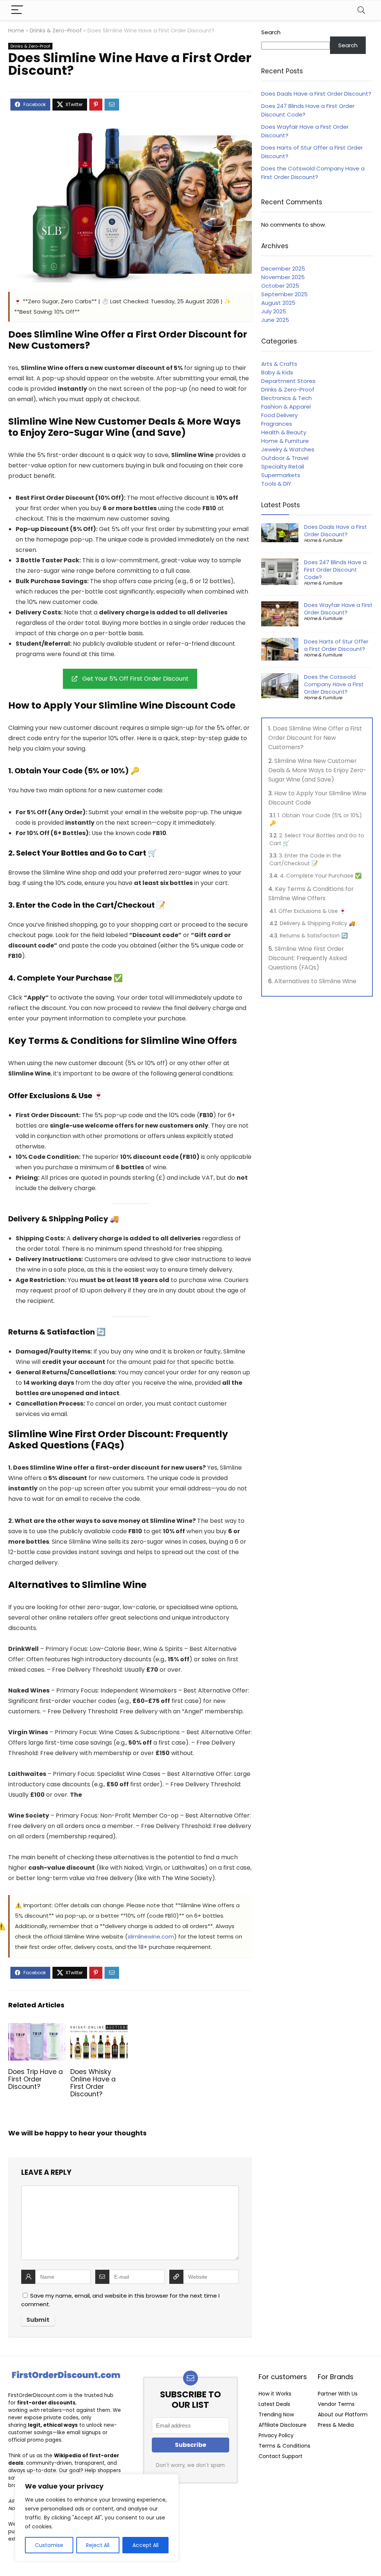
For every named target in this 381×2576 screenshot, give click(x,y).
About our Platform (343, 2414)
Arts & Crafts (279, 364)
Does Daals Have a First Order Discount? (316, 94)
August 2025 (278, 303)
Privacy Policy (276, 2435)
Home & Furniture (285, 441)
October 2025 (280, 286)
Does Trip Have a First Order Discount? (36, 2079)
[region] (97, 2518)
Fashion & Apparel (286, 407)
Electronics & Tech (286, 398)
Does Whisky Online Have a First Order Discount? (93, 2083)
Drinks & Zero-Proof (56, 31)
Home (16, 31)
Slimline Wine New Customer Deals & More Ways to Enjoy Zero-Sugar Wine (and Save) (317, 770)
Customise (49, 2545)
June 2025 (275, 320)
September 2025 (284, 294)
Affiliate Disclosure (283, 2425)
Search (271, 32)
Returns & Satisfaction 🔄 (314, 936)
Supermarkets (281, 475)
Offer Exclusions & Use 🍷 (312, 911)
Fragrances (277, 424)
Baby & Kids (277, 372)
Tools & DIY (276, 484)
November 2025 (283, 277)
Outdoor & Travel (285, 458)
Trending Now (276, 2414)
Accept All (145, 2545)
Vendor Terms (336, 2404)
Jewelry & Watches (288, 449)
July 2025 (274, 311)
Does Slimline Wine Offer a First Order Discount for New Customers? (315, 738)
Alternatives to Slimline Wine (315, 981)
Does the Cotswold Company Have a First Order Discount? (334, 684)
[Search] (361, 10)
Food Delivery (279, 415)
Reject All (98, 2545)
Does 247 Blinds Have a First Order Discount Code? (335, 570)
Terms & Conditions (284, 2446)
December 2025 (283, 269)
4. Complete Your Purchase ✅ (321, 876)
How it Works (275, 2394)
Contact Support (281, 2456)
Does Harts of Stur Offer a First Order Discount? (336, 645)
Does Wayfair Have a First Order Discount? (338, 609)
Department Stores (288, 381)
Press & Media (336, 2425)
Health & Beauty (284, 432)
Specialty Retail (283, 466)
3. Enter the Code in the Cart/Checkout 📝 (305, 859)
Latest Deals (274, 2404)
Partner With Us (338, 2394)
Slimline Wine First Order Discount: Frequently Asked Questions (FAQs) (308, 958)
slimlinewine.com (151, 1936)
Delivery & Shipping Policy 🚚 (318, 923)
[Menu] (17, 10)
